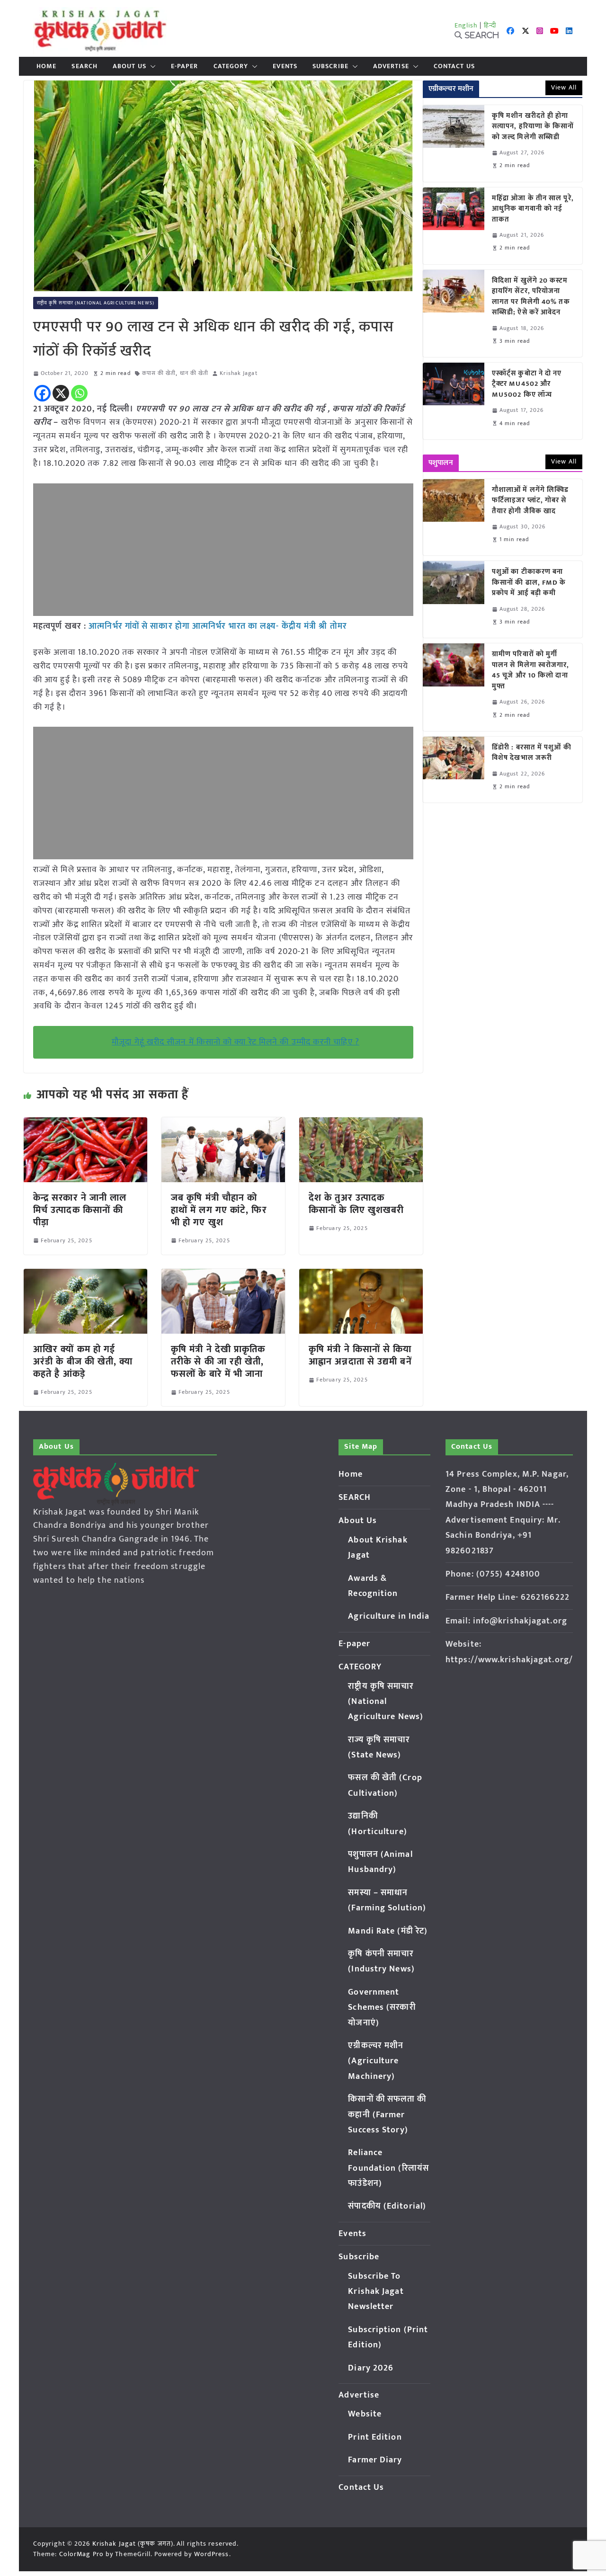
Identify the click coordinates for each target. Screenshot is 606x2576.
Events (285, 66)
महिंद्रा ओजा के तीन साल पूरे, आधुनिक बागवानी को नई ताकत (533, 209)
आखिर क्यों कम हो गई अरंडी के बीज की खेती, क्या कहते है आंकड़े (83, 1362)
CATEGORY (231, 66)
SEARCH (85, 66)
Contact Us (454, 66)
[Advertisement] (223, 550)
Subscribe (330, 66)
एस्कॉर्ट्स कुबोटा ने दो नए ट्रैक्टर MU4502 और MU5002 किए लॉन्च (527, 384)
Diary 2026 (371, 2368)
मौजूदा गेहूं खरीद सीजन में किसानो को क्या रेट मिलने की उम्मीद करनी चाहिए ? (236, 1042)
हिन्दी (490, 25)
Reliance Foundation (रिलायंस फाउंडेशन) (388, 2168)
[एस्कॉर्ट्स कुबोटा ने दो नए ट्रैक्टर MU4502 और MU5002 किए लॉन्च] (454, 401)
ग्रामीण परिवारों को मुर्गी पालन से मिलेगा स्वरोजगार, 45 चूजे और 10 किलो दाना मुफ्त (531, 670)
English (466, 25)
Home (46, 66)
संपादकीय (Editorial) (387, 2206)
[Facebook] (42, 393)
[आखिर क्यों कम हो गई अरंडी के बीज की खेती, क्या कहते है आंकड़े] (85, 1275)
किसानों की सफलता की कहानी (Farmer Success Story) (387, 2115)
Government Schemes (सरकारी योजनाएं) (382, 2008)
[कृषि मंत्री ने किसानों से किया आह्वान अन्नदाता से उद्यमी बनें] (361, 1275)
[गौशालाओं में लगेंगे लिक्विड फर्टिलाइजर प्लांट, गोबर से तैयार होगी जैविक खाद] (454, 517)
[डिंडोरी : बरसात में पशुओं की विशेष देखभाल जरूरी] (454, 770)
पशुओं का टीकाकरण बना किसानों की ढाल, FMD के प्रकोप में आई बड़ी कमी (529, 583)
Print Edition (375, 2437)
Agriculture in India (389, 1616)
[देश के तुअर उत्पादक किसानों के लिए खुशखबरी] (361, 1124)
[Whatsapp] (79, 393)
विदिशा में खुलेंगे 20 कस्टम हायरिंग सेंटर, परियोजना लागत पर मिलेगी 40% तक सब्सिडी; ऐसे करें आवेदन (531, 297)
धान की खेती (194, 373)
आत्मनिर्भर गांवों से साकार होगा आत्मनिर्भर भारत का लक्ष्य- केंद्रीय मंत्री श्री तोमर (218, 626)
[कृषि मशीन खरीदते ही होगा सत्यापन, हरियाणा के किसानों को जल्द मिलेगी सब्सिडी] (454, 143)
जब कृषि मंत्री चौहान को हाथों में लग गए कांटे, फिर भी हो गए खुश (219, 1210)
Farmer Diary (375, 2460)
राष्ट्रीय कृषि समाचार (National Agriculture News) (96, 303)
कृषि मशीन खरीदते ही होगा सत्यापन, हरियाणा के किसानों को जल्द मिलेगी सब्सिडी (533, 127)
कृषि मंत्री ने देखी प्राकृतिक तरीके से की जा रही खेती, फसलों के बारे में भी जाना (218, 1362)
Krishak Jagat (238, 373)
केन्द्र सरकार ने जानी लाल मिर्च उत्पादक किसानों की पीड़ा (80, 1210)
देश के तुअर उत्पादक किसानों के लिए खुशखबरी (356, 1204)
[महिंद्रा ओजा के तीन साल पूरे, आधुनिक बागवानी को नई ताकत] (454, 226)
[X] (61, 393)
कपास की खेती (159, 373)
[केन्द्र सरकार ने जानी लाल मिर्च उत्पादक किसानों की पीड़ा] (85, 1124)
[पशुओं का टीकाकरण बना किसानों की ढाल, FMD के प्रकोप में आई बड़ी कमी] (454, 599)
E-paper (185, 66)
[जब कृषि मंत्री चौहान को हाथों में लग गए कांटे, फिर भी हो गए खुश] (223, 1124)
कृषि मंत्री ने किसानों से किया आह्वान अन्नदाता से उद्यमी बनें (360, 1355)
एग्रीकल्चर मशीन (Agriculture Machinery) (376, 2061)
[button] (151, 66)
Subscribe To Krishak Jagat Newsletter (376, 2292)
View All (564, 87)
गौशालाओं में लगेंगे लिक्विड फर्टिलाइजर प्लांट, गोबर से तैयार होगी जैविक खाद (530, 501)
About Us (129, 66)
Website (365, 2414)
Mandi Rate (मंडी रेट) (388, 1931)
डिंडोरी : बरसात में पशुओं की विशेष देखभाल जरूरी (532, 753)
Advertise (391, 66)
